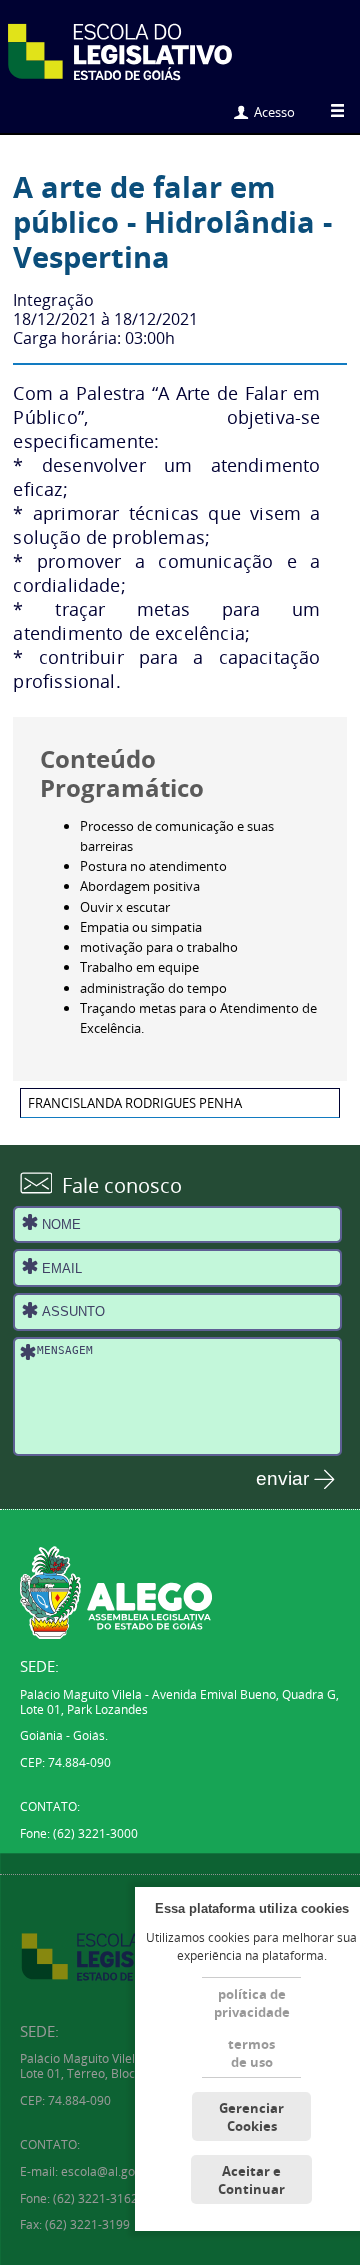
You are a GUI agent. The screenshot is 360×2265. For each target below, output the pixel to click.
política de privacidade (252, 2003)
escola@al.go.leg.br (115, 2171)
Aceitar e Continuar (251, 2180)
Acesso (274, 112)
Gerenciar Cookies (251, 2117)
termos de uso (251, 2053)
